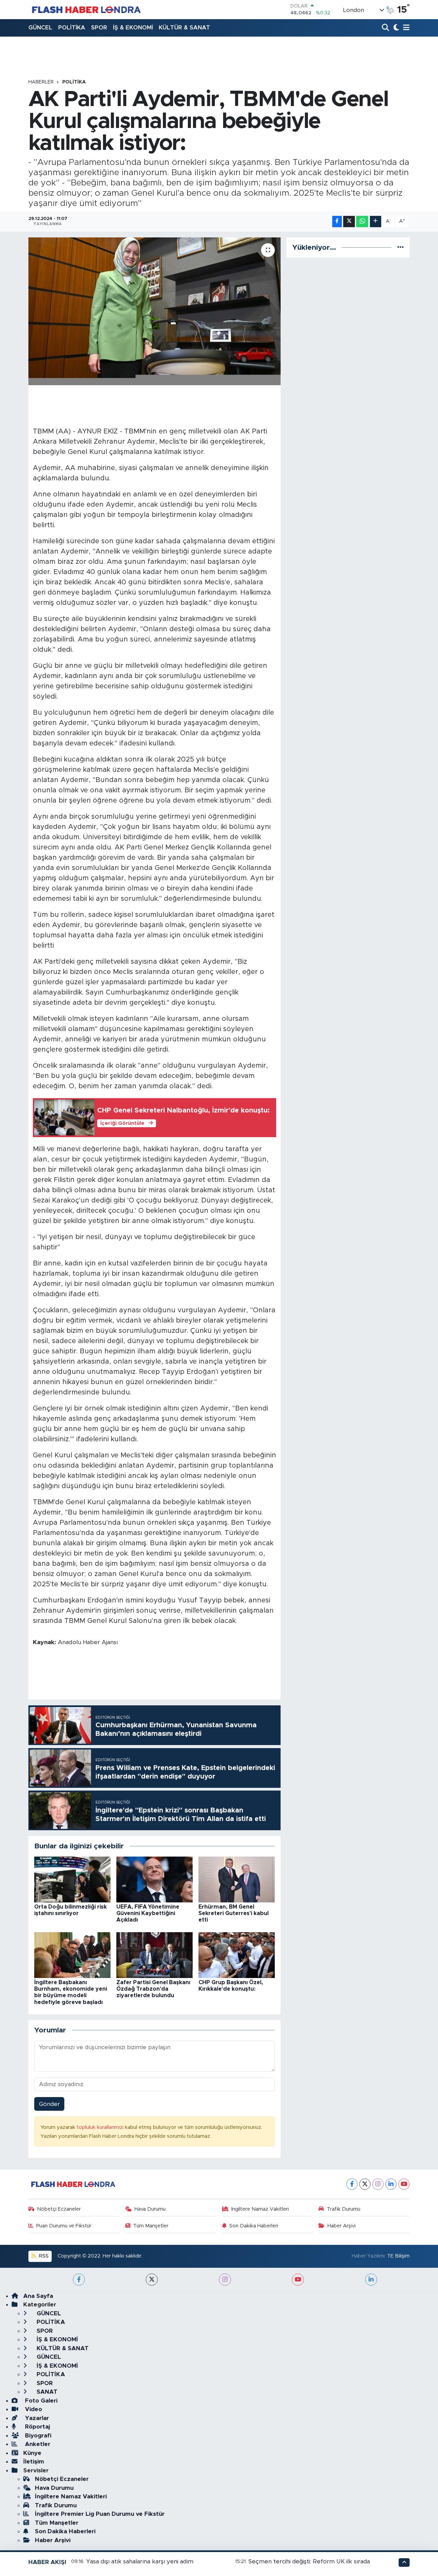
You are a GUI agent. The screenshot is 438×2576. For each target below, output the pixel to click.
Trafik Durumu (344, 2209)
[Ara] (386, 28)
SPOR (99, 28)
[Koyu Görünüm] (395, 28)
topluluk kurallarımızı (101, 2127)
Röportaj (37, 2427)
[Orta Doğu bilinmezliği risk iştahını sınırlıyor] (72, 1879)
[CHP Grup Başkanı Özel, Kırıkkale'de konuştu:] (237, 1955)
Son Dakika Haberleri (254, 2226)
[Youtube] (404, 2184)
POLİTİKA (72, 28)
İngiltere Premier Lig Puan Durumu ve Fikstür (100, 2514)
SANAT (46, 2392)
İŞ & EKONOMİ (133, 28)
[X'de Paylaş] (349, 222)
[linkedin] (371, 2280)
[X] (365, 2184)
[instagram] (225, 2280)
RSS (43, 2256)
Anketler (37, 2444)
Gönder (49, 2104)
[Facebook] (352, 2184)
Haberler (41, 82)
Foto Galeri (40, 2401)
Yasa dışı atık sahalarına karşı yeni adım (140, 2561)
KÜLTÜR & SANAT (184, 28)
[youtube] (298, 2280)
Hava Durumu (150, 2209)
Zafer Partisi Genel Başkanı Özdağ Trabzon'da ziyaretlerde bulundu (153, 1989)
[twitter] (152, 2280)
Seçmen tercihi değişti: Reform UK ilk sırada (309, 2561)
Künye (32, 2453)
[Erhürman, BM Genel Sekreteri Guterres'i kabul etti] (237, 1879)
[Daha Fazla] (376, 222)
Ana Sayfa (38, 2296)
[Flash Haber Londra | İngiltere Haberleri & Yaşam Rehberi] (86, 9)
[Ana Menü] (405, 28)
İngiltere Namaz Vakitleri (260, 2209)
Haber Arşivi (342, 2226)
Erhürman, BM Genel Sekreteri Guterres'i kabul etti (234, 1913)
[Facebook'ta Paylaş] (337, 222)
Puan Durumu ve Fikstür (64, 2226)
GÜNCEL (40, 28)
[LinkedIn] (391, 2184)
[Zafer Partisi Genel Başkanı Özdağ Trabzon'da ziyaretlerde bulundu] (154, 1955)
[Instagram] (378, 2184)
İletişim (34, 2462)
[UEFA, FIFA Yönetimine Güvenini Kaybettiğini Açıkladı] (154, 1879)
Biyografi (37, 2436)
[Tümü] (401, 248)
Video (33, 2409)
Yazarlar (36, 2418)
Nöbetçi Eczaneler (59, 2209)
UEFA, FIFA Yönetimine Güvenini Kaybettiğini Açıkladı (148, 1913)
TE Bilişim (398, 2256)
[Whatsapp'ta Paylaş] (362, 222)
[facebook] (79, 2280)
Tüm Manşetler (151, 2226)
